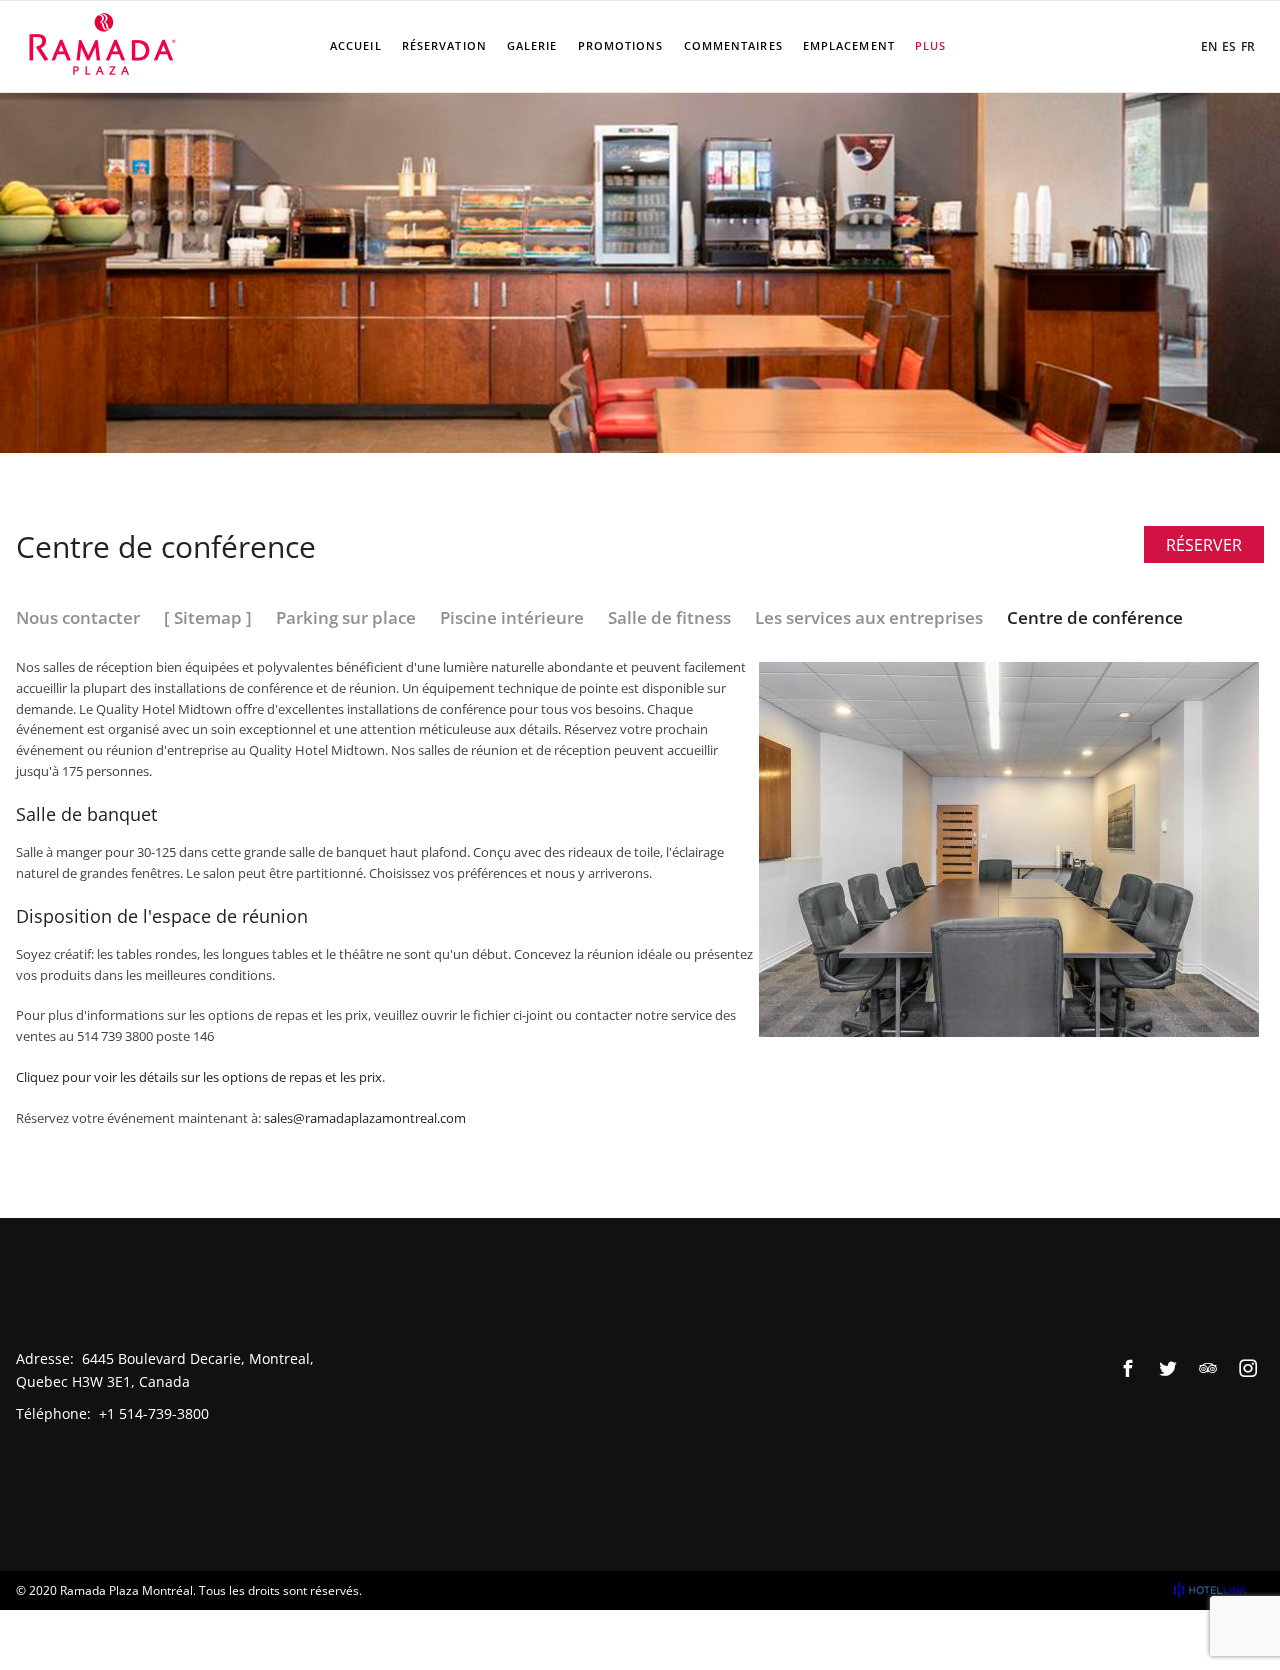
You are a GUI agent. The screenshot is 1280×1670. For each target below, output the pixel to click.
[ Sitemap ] (208, 617)
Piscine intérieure (512, 617)
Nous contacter (78, 617)
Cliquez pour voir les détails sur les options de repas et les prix (199, 1077)
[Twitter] (1168, 1368)
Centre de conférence (1095, 617)
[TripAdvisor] (1208, 1368)
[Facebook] (1128, 1368)
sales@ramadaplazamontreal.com (365, 1118)
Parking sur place (346, 617)
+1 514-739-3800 (154, 1413)
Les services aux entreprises (869, 617)
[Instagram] (1248, 1368)
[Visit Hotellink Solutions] (1219, 1590)
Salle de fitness (669, 617)
